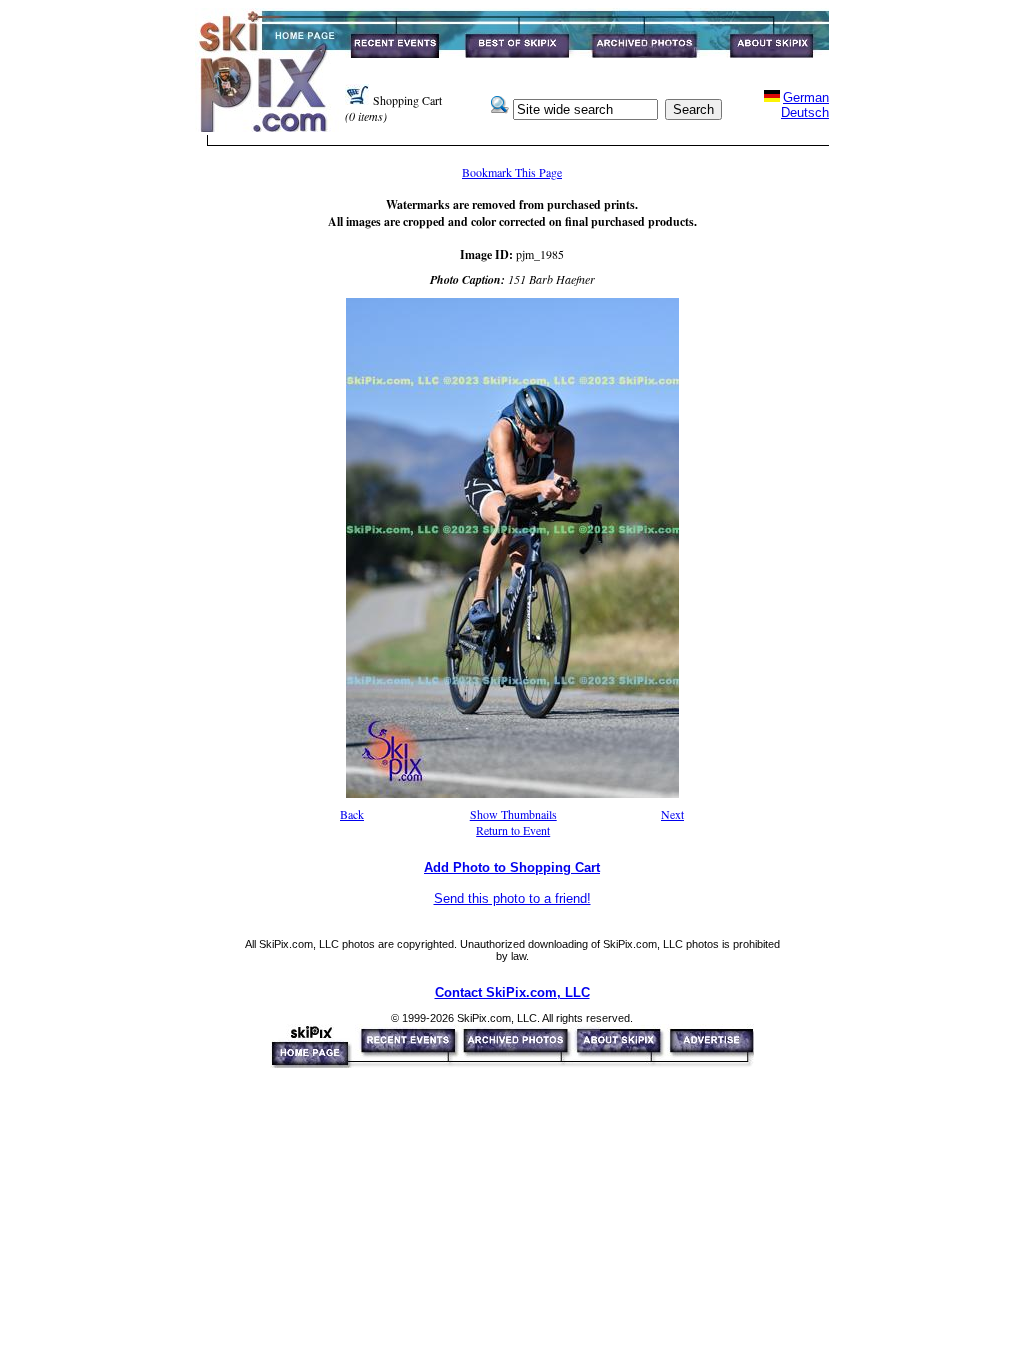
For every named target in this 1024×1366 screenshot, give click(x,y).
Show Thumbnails (513, 814)
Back (352, 814)
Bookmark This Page (512, 172)
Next (672, 814)
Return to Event (513, 830)
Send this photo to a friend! (512, 898)
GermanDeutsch (805, 105)
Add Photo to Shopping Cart (512, 867)
